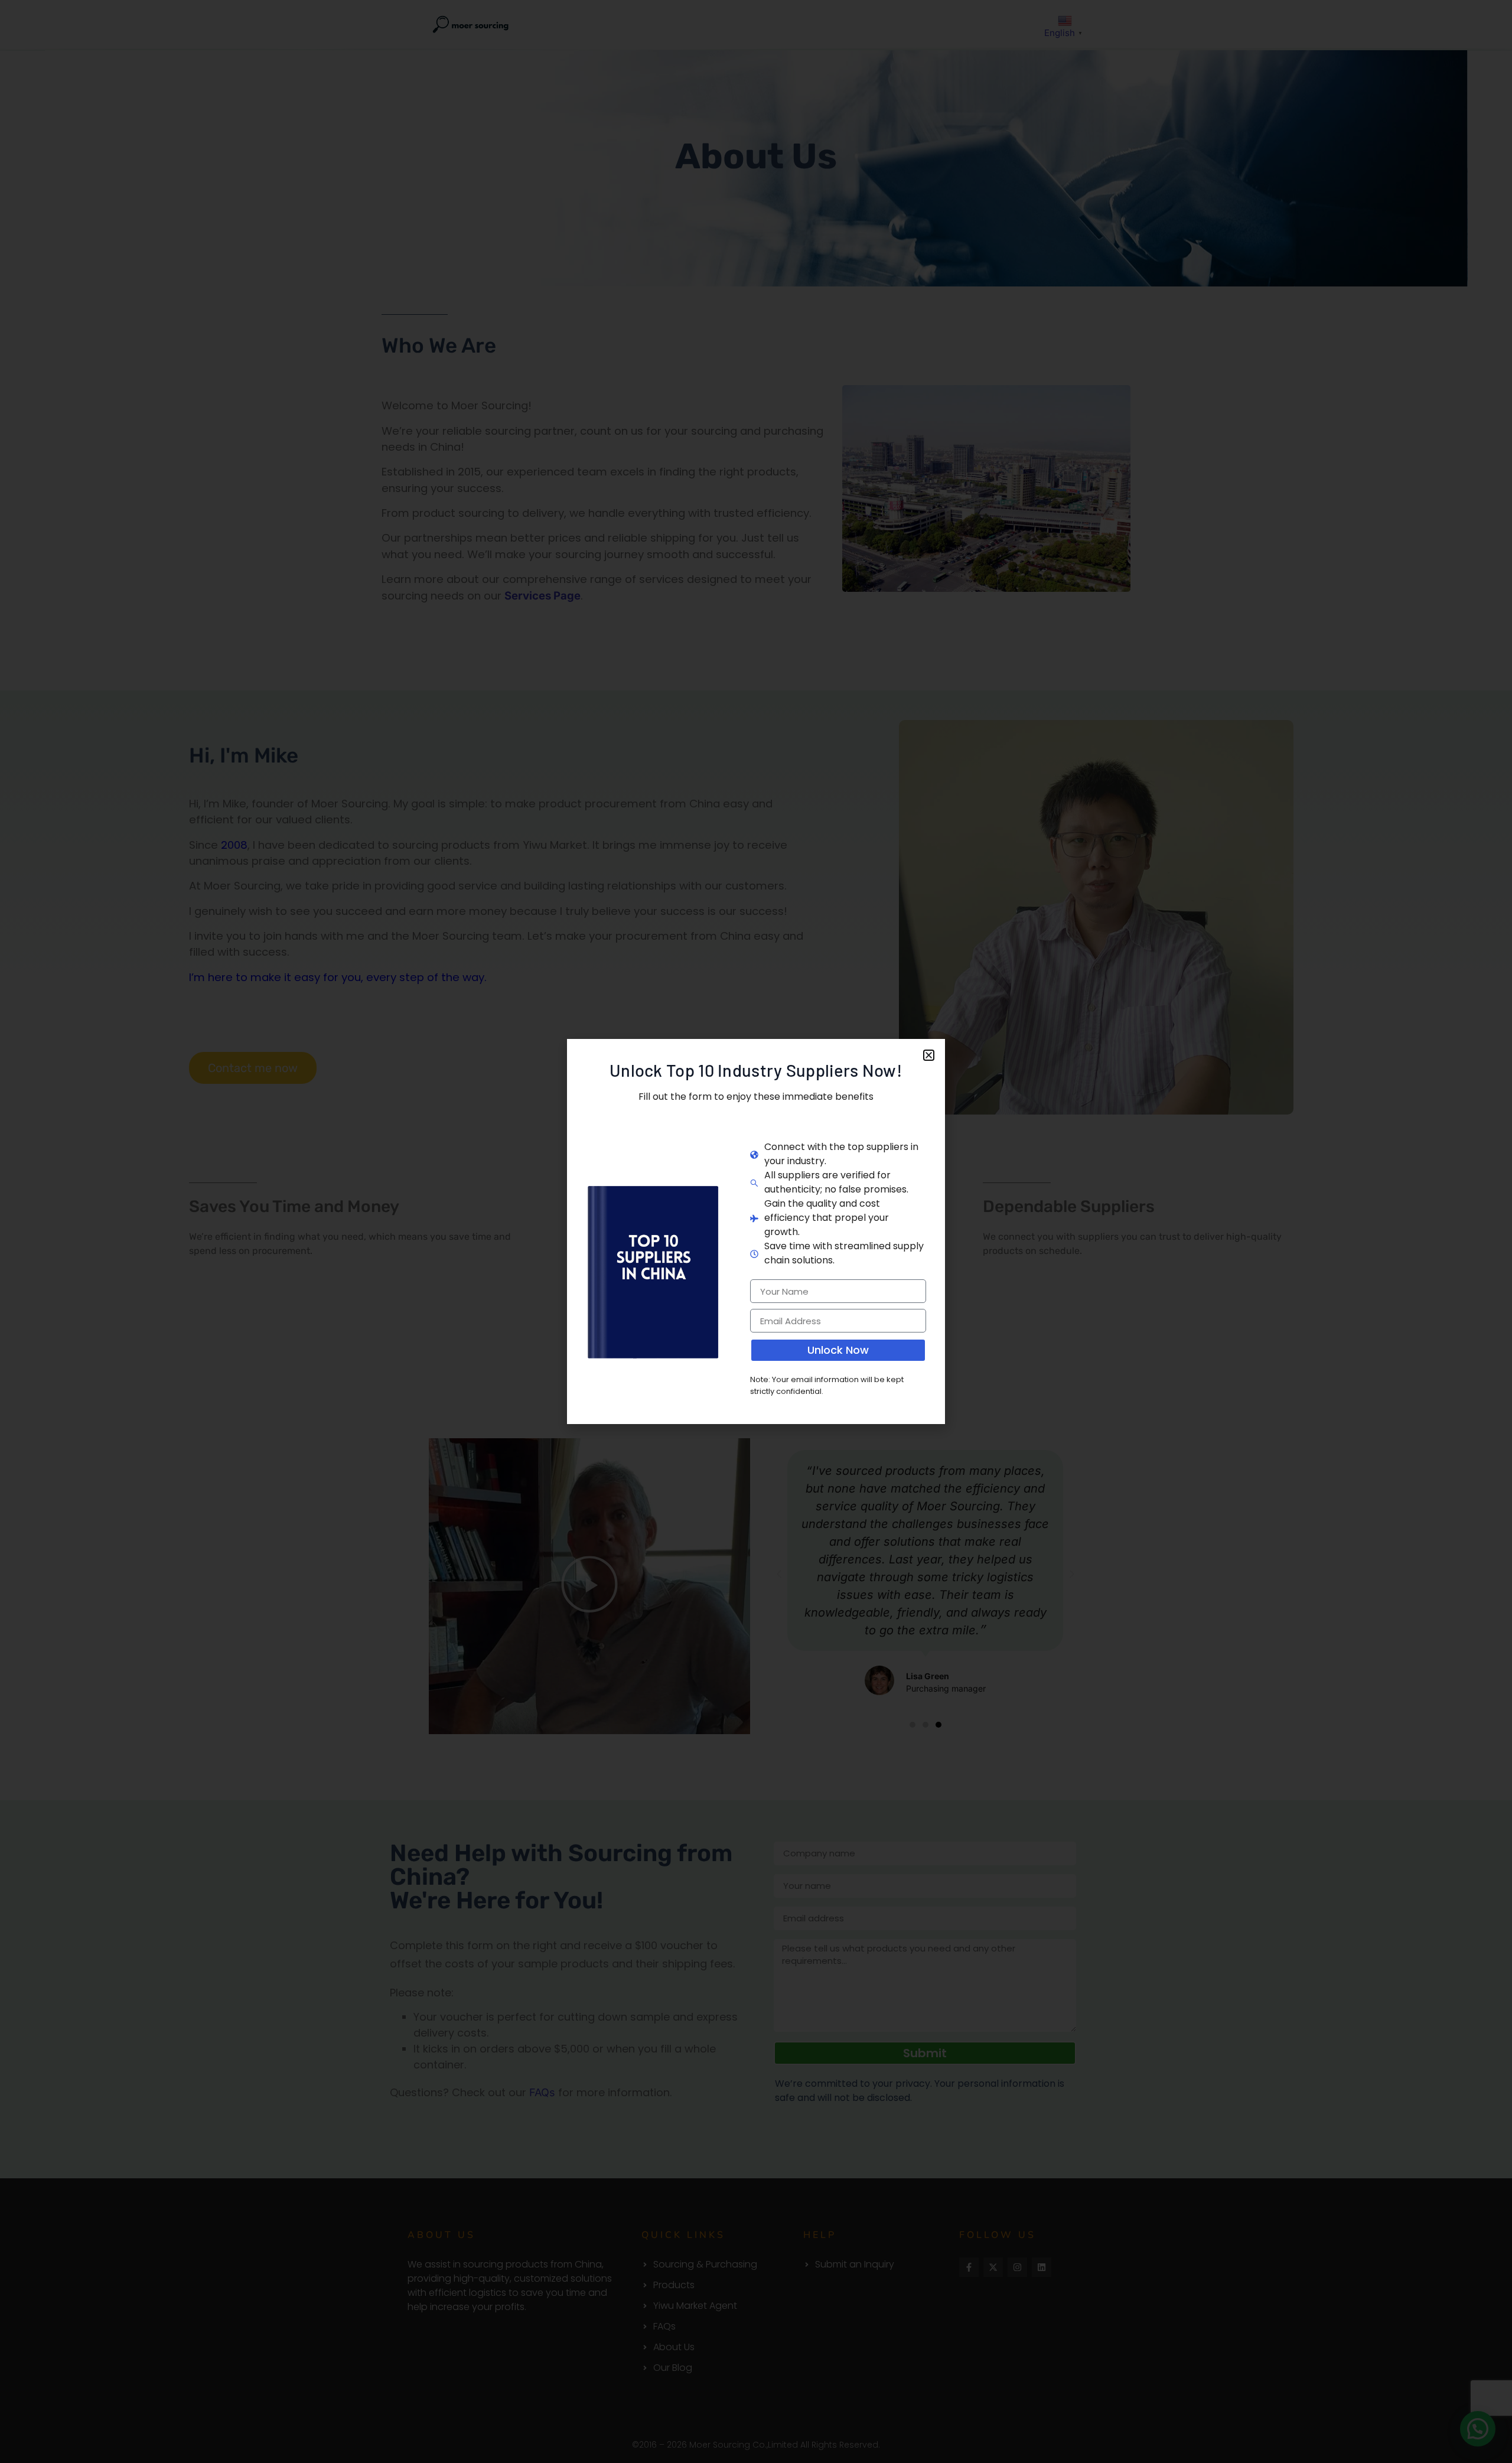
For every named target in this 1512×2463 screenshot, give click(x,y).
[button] (929, 1055)
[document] (756, 1231)
